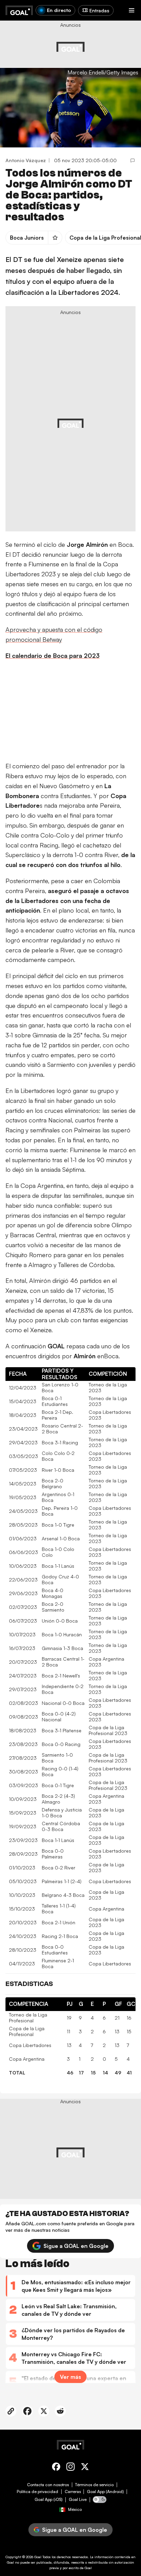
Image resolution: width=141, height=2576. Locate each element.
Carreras (73, 2492)
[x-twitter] (85, 2468)
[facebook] (56, 2468)
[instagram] (70, 2468)
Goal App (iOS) (49, 2500)
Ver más (70, 2377)
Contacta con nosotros (48, 2485)
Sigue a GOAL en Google (76, 2246)
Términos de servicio (94, 2485)
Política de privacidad (37, 2492)
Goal (38, 2557)
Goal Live (78, 2500)
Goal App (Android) (105, 2492)
